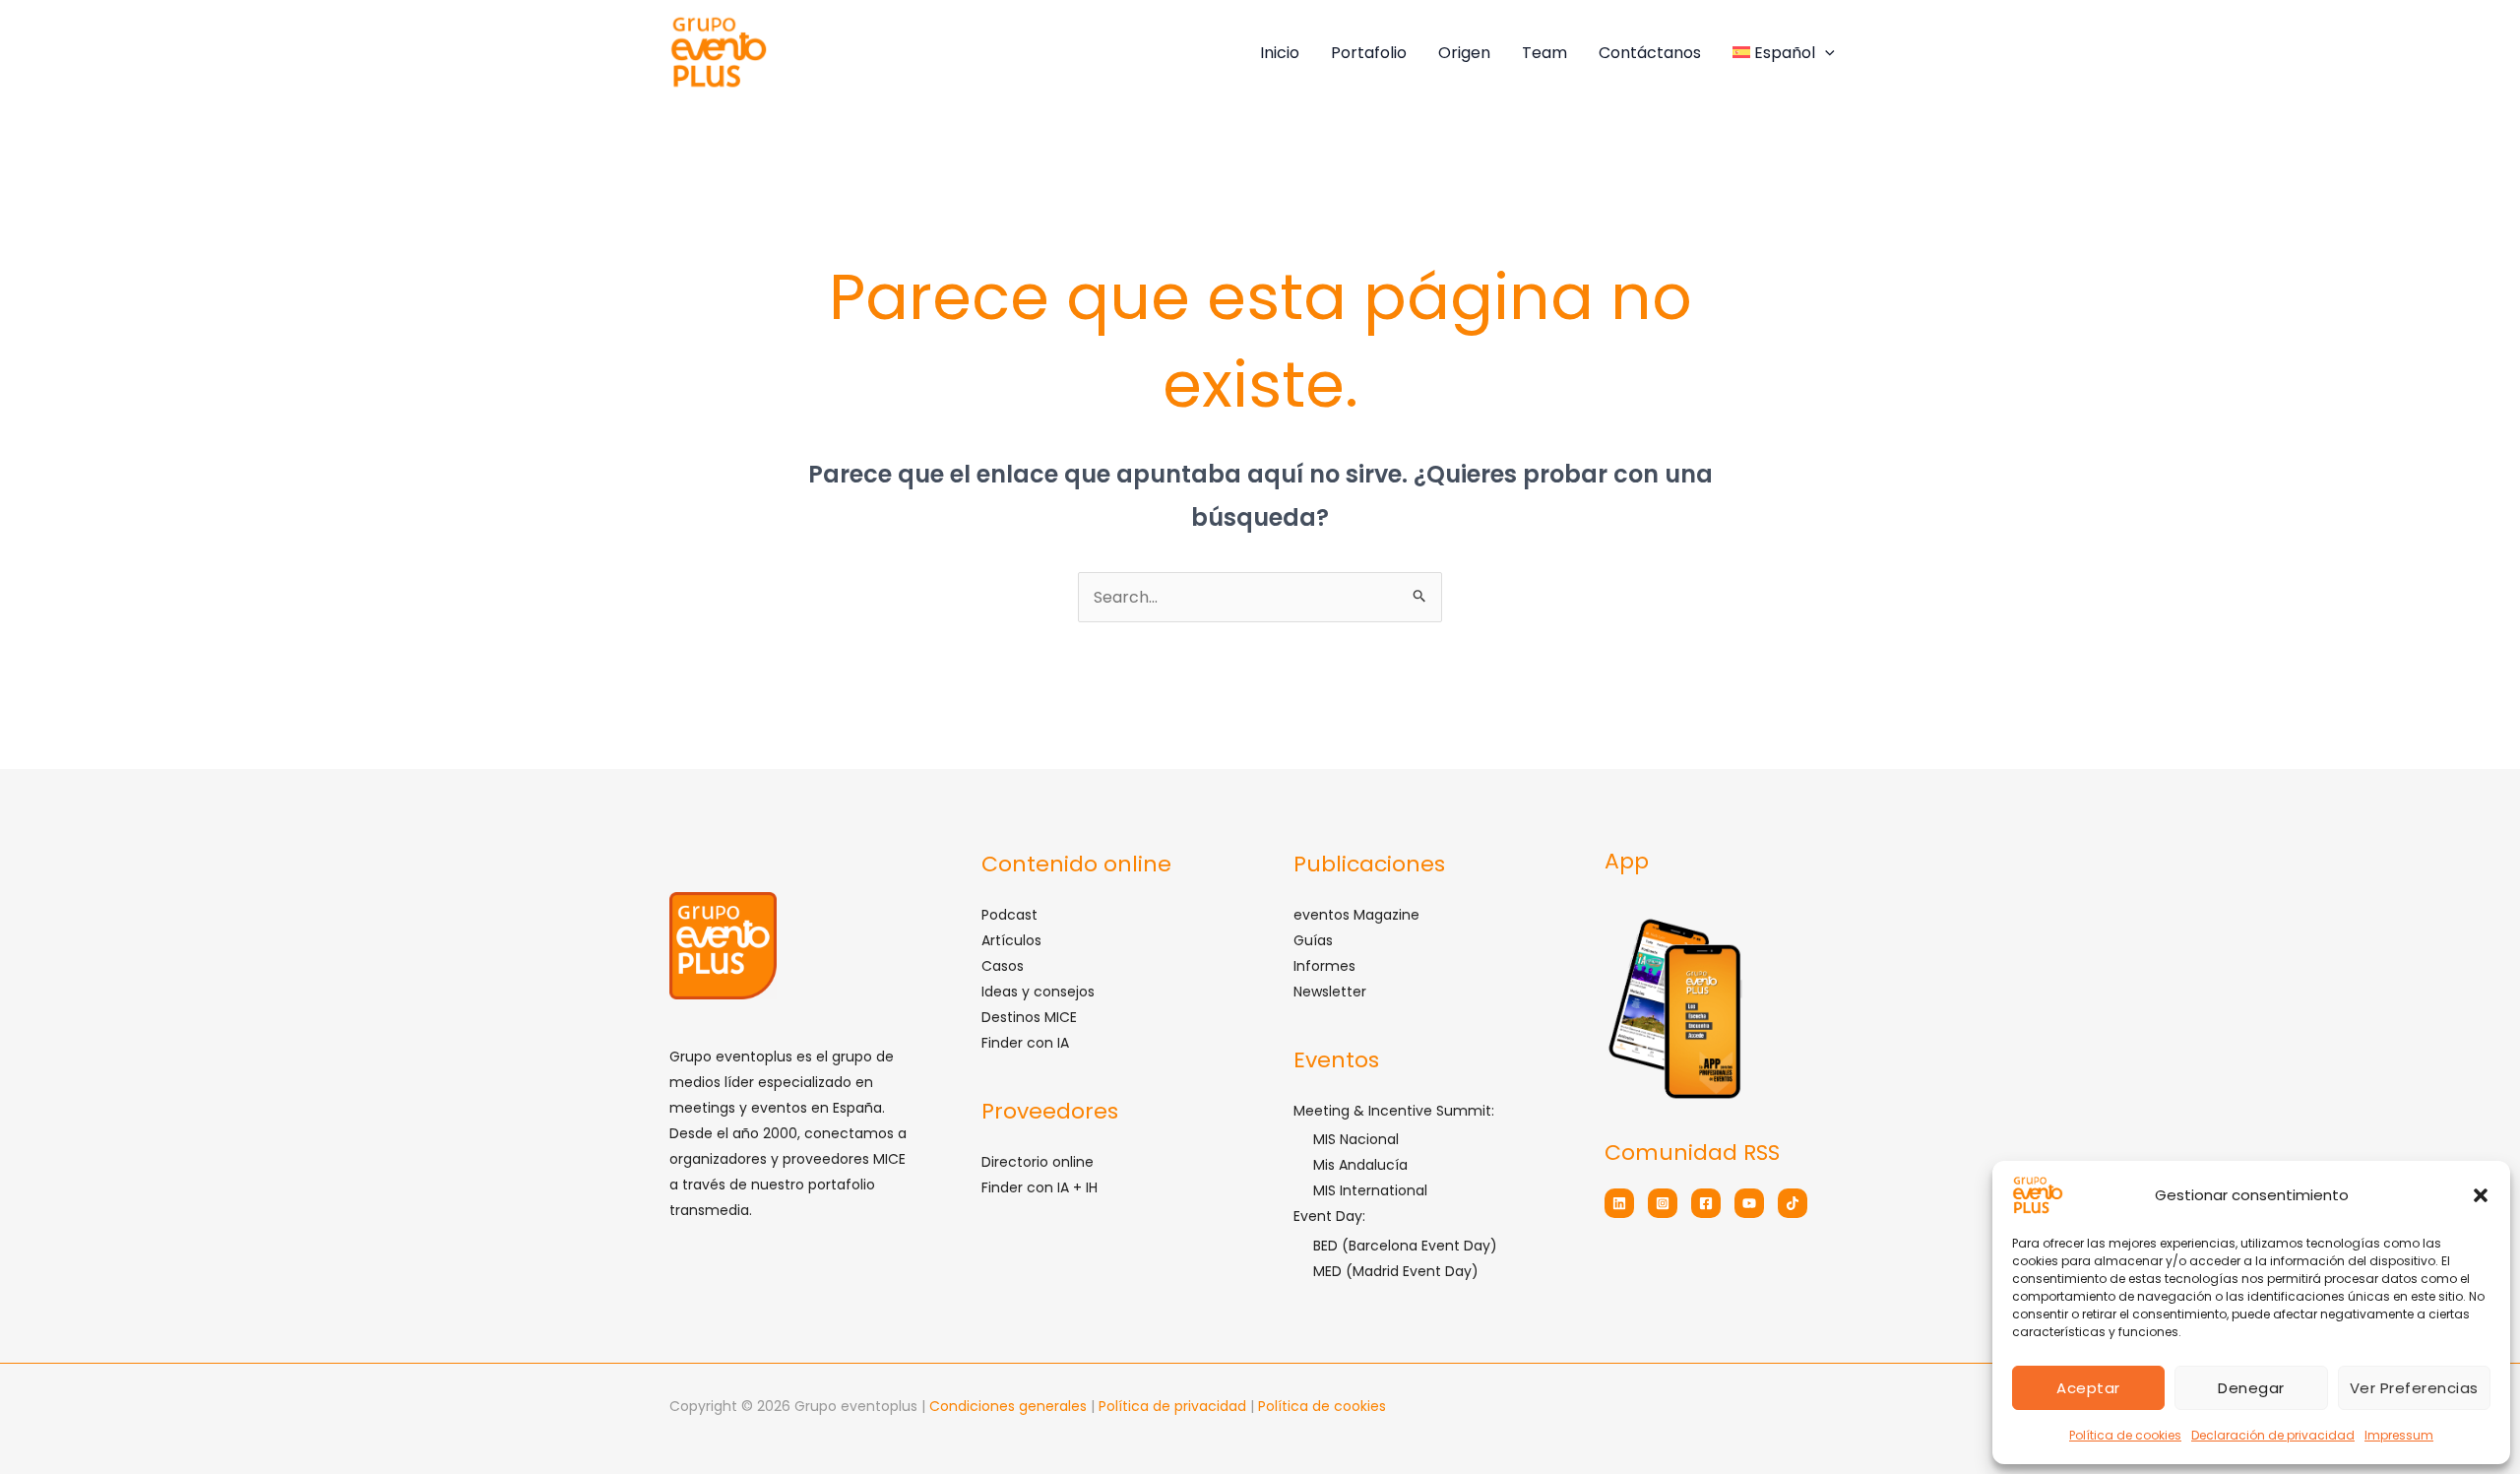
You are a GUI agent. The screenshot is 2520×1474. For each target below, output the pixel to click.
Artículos (1011, 940)
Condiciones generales (1010, 1406)
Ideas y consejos (1038, 992)
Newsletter (1330, 992)
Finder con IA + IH (1039, 1187)
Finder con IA (1025, 1043)
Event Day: (1329, 1216)
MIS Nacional (1356, 1139)
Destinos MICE (1029, 1017)
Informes (1324, 966)
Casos (1003, 966)
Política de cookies (2125, 1435)
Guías (1313, 940)
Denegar (2251, 1388)
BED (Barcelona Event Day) (1405, 1246)
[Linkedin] (1619, 1203)
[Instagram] (1663, 1203)
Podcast (1009, 915)
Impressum (2399, 1435)
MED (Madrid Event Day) (1396, 1271)
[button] (2481, 1195)
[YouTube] (1749, 1203)
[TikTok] (1793, 1203)
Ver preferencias (2414, 1388)
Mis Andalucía (1360, 1165)
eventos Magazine (1356, 915)
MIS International (1370, 1190)
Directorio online (1038, 1162)
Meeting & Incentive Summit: (1394, 1111)
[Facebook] (1706, 1203)
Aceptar (2088, 1388)
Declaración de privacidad (2273, 1435)
